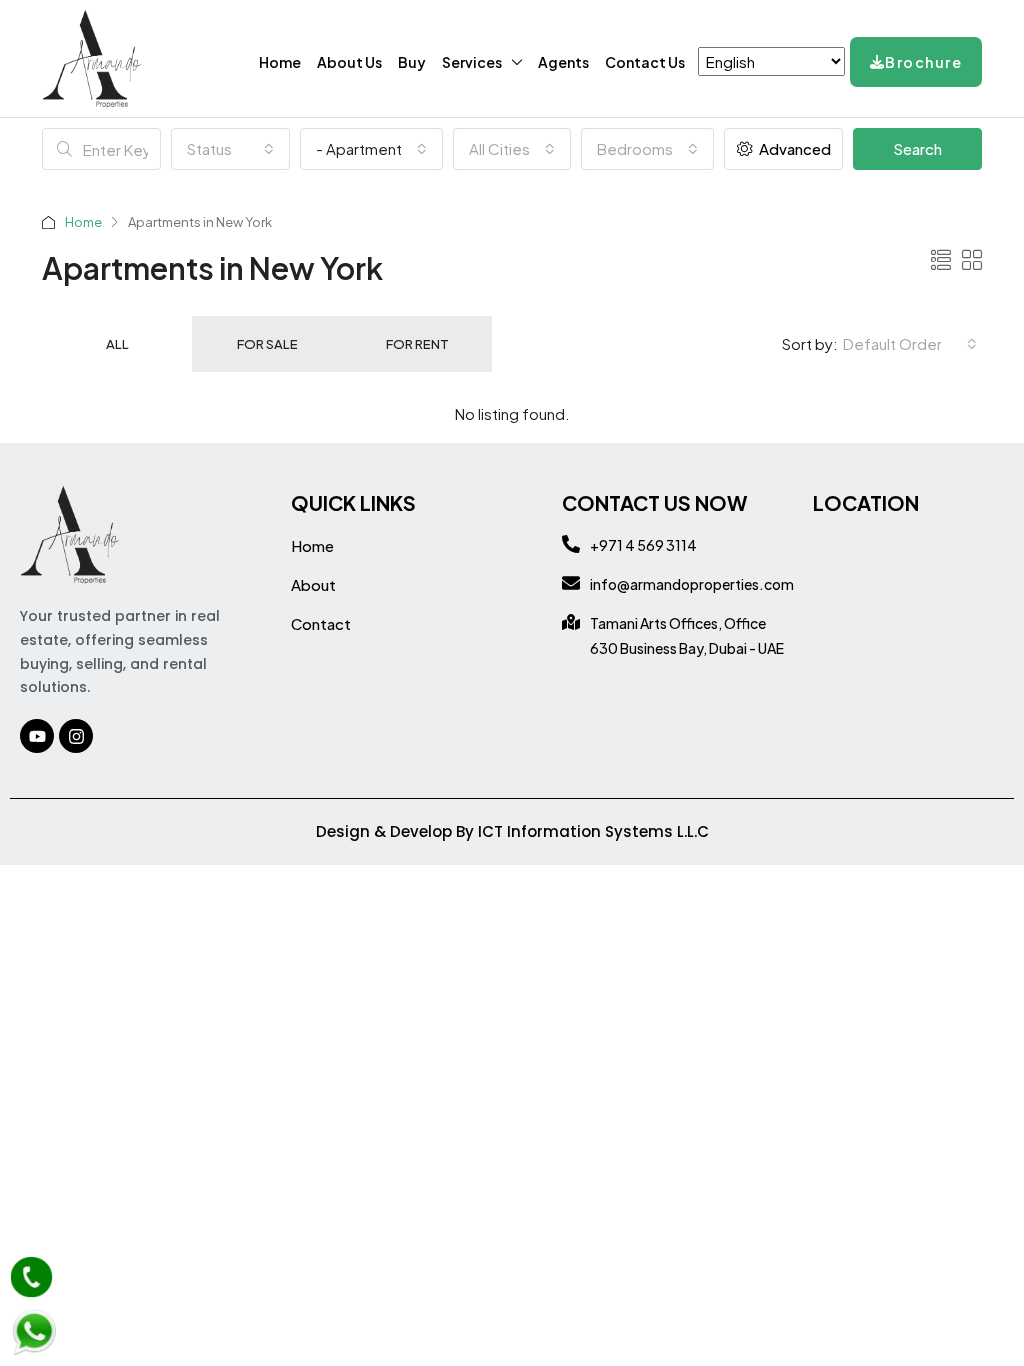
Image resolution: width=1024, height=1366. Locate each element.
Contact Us (645, 62)
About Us (349, 62)
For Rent (417, 344)
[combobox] (230, 149)
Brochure (923, 62)
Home (280, 62)
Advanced (793, 148)
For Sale (267, 344)
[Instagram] (76, 736)
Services (472, 62)
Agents (563, 62)
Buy (412, 62)
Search (917, 148)
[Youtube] (37, 736)
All (117, 344)
